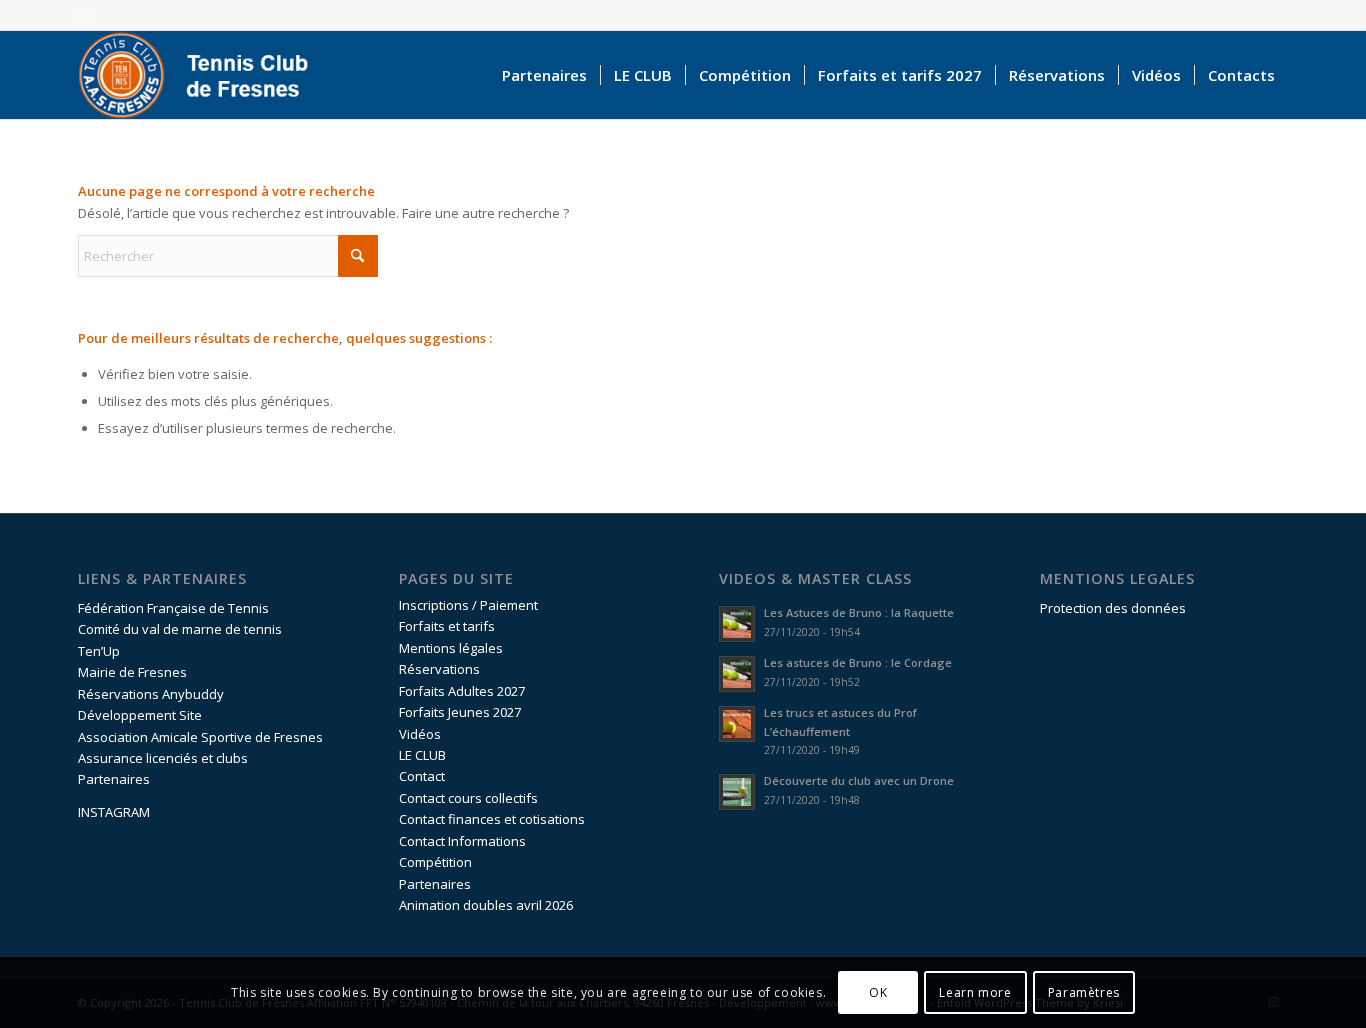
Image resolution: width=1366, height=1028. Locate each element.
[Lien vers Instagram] (84, 15)
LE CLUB (422, 755)
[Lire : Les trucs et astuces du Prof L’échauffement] (737, 724)
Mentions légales (451, 648)
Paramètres (1084, 992)
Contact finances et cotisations (492, 819)
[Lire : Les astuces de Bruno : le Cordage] (737, 674)
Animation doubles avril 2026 (486, 905)
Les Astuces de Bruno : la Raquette (859, 612)
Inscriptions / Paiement (468, 605)
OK (878, 992)
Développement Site (140, 715)
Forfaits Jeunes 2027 (460, 712)
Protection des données (1113, 608)
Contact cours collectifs (468, 798)
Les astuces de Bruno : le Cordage (858, 662)
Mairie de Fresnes (132, 672)
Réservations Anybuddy (151, 694)
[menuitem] (544, 75)
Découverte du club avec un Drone (859, 780)
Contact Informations (462, 841)
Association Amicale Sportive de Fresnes (200, 737)
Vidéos (420, 734)
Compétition (435, 862)
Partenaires (114, 779)
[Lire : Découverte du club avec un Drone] (737, 792)
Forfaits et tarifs (447, 626)
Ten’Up (99, 651)
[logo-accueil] (203, 75)
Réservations (439, 669)
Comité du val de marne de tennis (180, 629)
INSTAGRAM (114, 812)
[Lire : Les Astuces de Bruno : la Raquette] (737, 624)
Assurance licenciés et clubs (163, 758)
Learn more (975, 992)
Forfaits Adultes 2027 (462, 691)
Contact (422, 776)
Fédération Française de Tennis (173, 608)
